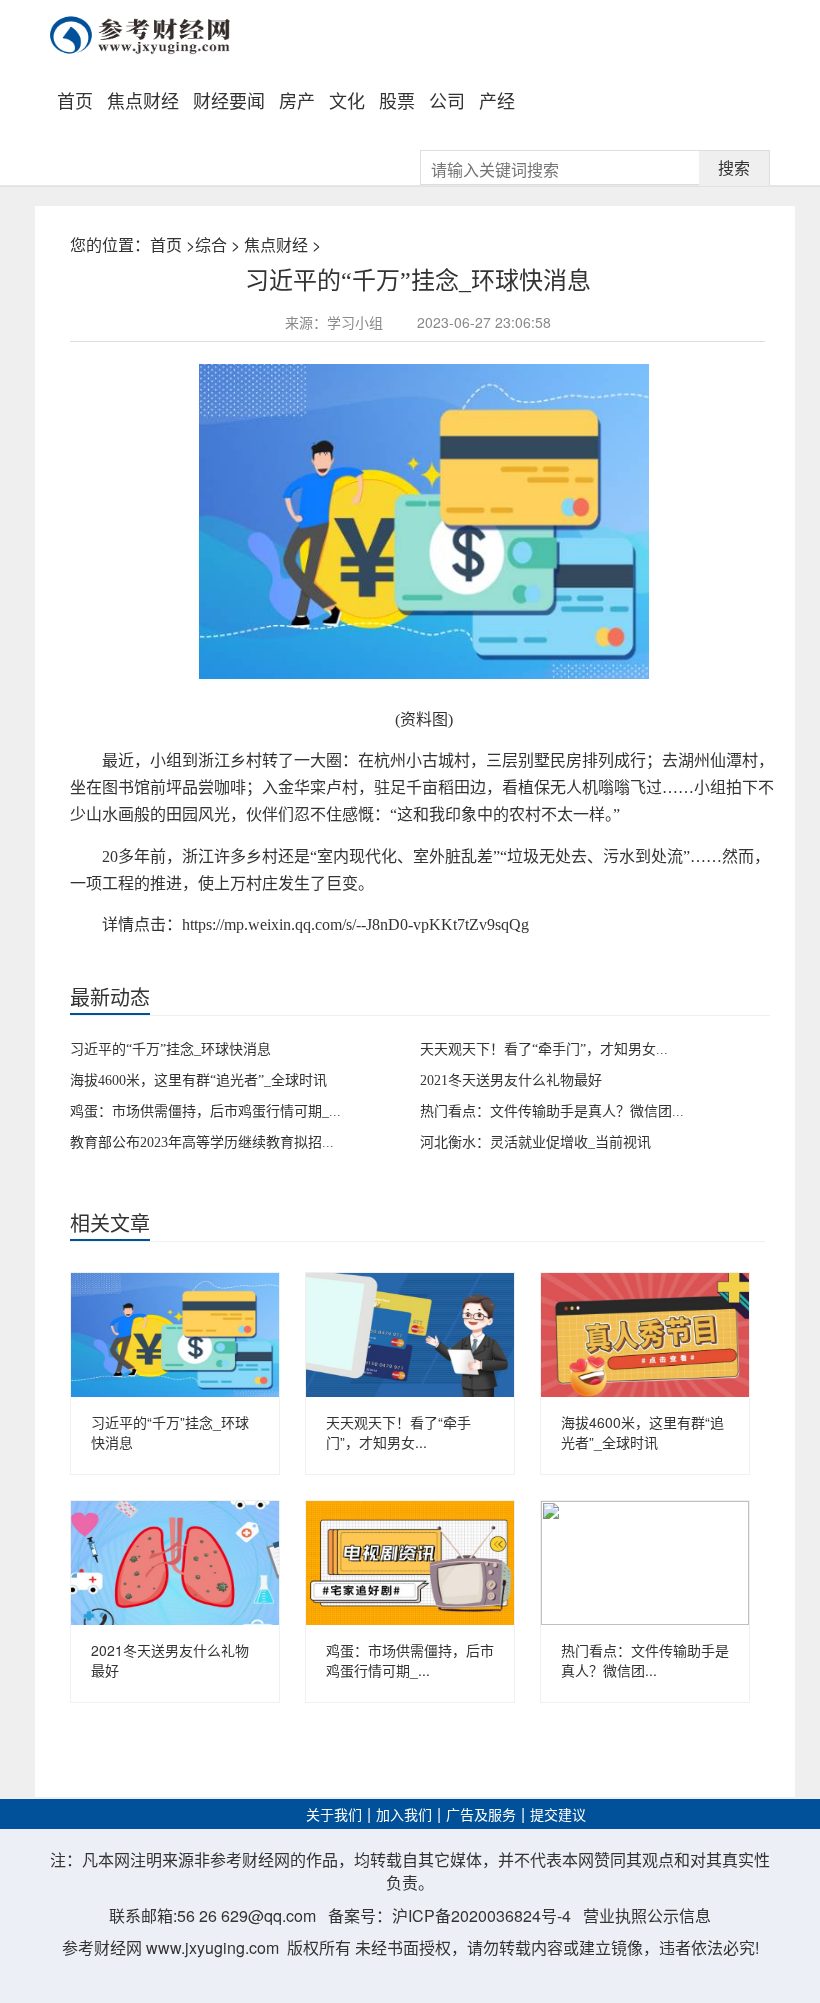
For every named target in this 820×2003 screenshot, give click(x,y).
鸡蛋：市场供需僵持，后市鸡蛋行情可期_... (205, 1111)
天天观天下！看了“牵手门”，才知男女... (544, 1049)
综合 (211, 244)
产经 (497, 100)
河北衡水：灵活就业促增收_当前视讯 (535, 1142)
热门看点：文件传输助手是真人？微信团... (552, 1111)
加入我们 (404, 1815)
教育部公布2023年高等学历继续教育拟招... (202, 1142)
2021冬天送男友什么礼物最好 (511, 1080)
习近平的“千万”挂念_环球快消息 (170, 1049)
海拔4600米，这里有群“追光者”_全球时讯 (198, 1080)
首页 (75, 100)
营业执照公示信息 (647, 1915)
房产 (297, 100)
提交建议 (558, 1815)
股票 (397, 100)
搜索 (734, 167)
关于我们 (334, 1815)
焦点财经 (143, 100)
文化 (347, 100)
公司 (447, 100)
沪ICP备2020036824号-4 (481, 1915)
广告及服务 (481, 1815)
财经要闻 (229, 100)
